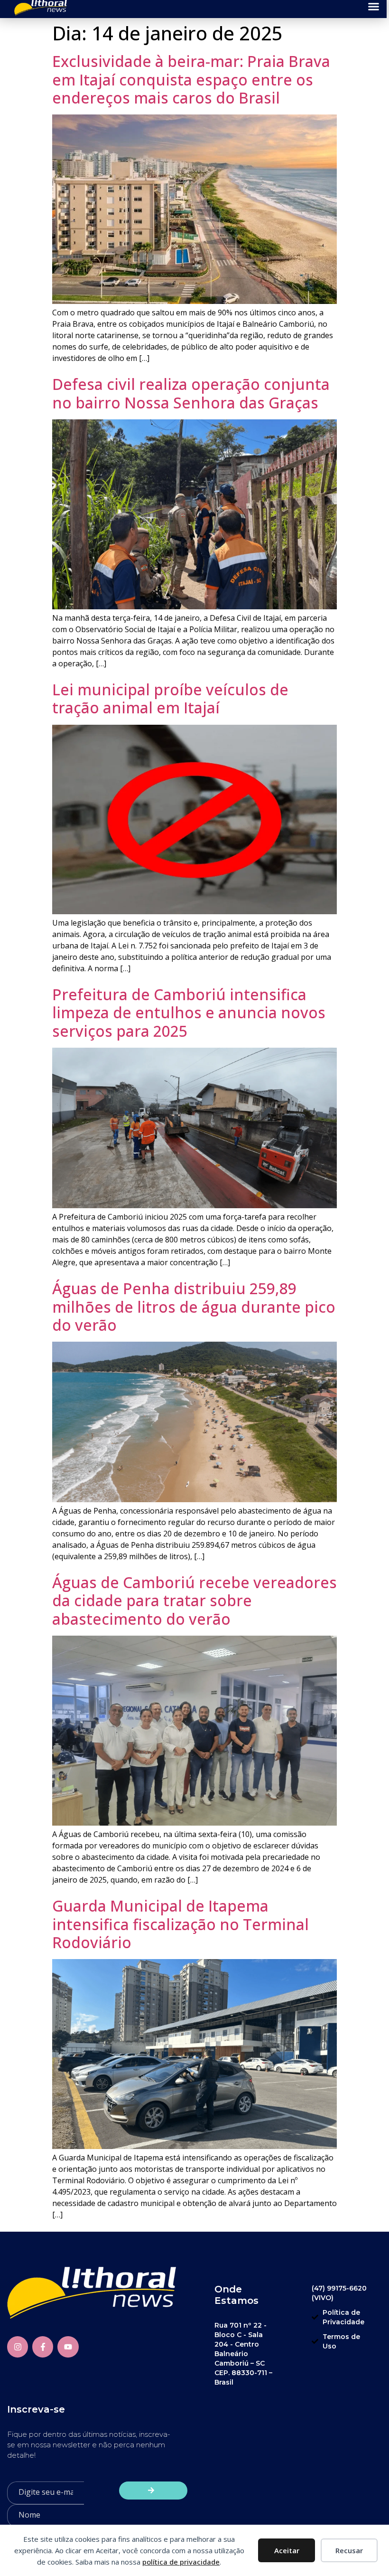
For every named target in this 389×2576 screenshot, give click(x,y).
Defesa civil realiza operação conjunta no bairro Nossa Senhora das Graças (191, 393)
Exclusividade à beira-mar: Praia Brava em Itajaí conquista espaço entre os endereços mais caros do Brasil (191, 79)
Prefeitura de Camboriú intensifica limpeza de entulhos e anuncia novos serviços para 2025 (189, 1013)
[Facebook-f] (43, 2347)
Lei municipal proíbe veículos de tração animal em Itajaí (170, 698)
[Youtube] (68, 2347)
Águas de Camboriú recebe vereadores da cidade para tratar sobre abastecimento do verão (194, 1601)
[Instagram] (18, 2347)
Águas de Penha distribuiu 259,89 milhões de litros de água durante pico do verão (194, 1307)
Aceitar (287, 2550)
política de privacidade (181, 2562)
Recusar (349, 2550)
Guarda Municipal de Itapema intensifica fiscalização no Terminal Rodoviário (181, 1924)
